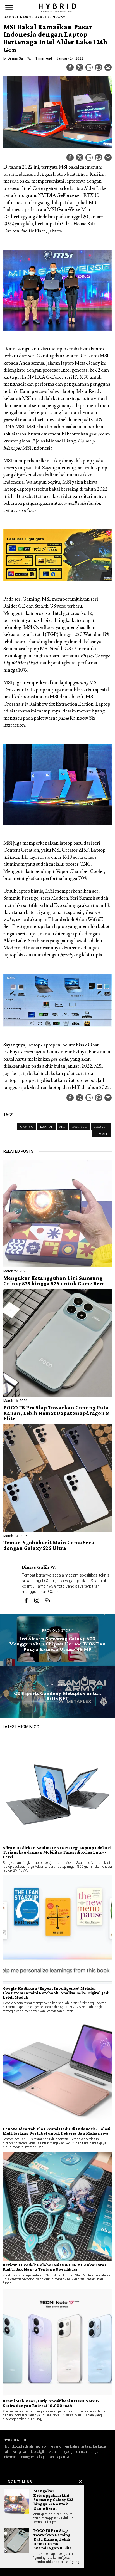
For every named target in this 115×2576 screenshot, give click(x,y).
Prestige (79, 1127)
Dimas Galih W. (19, 58)
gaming (27, 1127)
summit (101, 1134)
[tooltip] (70, 67)
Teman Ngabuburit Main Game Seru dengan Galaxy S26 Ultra (49, 1545)
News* (59, 17)
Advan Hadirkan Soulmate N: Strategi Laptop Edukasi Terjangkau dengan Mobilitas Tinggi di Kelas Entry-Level (57, 1852)
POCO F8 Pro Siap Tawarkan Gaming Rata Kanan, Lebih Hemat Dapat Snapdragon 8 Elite (56, 1413)
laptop (46, 1127)
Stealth (101, 1127)
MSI (62, 1127)
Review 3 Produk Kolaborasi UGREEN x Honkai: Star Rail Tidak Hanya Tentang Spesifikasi (55, 2267)
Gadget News (17, 17)
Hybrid (42, 17)
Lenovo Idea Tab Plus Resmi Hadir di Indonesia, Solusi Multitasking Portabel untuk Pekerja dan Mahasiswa (57, 2131)
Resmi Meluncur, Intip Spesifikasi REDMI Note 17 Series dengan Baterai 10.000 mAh (51, 2403)
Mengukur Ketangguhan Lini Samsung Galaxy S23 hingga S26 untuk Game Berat (55, 1281)
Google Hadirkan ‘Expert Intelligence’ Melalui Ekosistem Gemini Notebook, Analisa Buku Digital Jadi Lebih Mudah (56, 1993)
